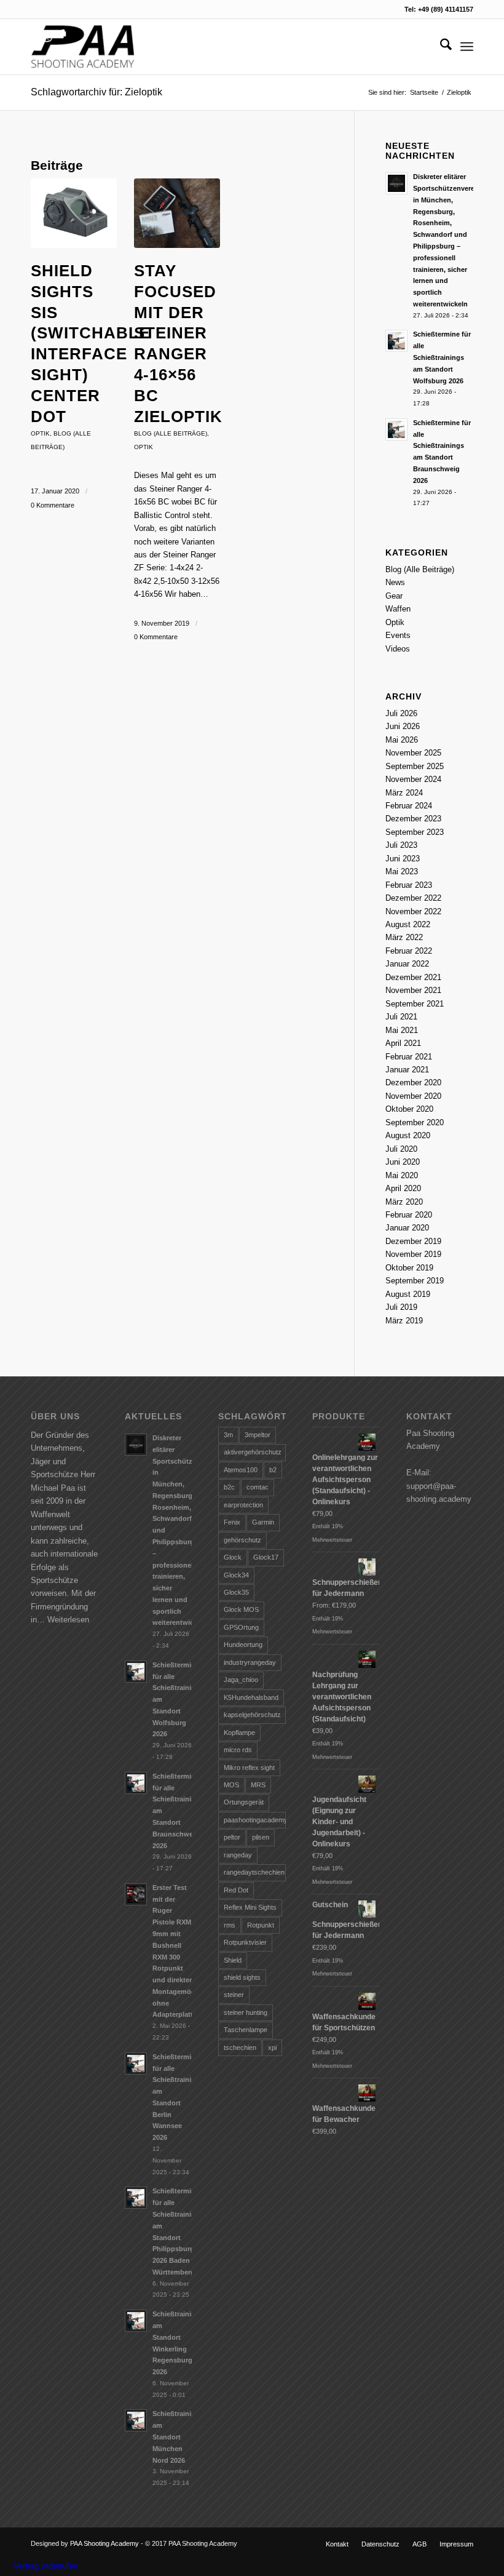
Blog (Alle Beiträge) (171, 433)
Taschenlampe (246, 2030)
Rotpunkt (261, 1925)
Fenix (232, 1522)
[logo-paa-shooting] (83, 47)
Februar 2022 (409, 951)
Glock (233, 1557)
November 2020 (413, 1096)
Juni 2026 (403, 726)
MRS (258, 1785)
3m (228, 1435)
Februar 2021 (409, 1057)
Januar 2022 (407, 964)
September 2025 (415, 766)
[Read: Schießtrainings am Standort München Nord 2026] (136, 2420)
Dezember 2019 (413, 1241)
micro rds (238, 1750)
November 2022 (413, 911)
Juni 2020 (403, 1162)
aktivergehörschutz (253, 1452)
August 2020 (408, 1135)
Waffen (398, 609)
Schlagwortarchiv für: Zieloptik (96, 92)
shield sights (242, 1977)
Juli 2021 (401, 1017)
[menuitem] (440, 47)
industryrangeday (250, 1662)
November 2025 (413, 753)
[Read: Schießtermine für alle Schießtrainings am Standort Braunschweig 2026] (396, 429)
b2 (273, 1470)
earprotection (243, 1505)
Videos (398, 649)
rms (230, 1925)
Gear (394, 596)
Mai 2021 (402, 1030)
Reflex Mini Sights (250, 1907)
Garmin (263, 1522)
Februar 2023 (409, 885)
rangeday (238, 1855)
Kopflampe (239, 1733)
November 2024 (413, 779)
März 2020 (404, 1202)
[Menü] (467, 47)
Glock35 (236, 1592)
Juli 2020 (401, 1149)
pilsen (261, 1837)
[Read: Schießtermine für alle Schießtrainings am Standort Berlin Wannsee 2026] (136, 2064)
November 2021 (413, 990)
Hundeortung (243, 1645)
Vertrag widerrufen (45, 2566)
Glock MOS (241, 1609)
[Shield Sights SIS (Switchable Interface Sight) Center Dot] (74, 213)
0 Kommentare (53, 505)
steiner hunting (246, 2012)
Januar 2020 (407, 1228)
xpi (272, 2048)
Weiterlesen (68, 1620)
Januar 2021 (407, 1070)
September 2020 (415, 1123)
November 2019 (413, 1254)
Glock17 (266, 1557)
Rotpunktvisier (245, 1942)
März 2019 (404, 1321)
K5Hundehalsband (251, 1697)
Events (398, 635)
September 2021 (415, 1004)
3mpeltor (258, 1435)
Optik (40, 433)
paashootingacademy (254, 1820)
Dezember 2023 (413, 819)
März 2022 (404, 937)
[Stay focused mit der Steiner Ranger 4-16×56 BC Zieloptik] (177, 213)
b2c (229, 1487)
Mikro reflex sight (249, 1768)
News (395, 582)
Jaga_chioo (241, 1680)
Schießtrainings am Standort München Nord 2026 (178, 2437)
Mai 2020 (402, 1175)
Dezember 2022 (413, 898)
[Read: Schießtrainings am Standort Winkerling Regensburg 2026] (136, 2321)
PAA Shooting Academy (104, 2543)
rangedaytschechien (254, 1872)
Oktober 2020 (409, 1109)
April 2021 (403, 1043)
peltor (232, 1837)
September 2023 (415, 832)
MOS (231, 1785)
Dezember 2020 (413, 1083)
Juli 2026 (401, 713)
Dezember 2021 (413, 977)
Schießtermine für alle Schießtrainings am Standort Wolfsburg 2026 (442, 357)
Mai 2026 (402, 740)
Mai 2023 (402, 871)
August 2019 (408, 1294)
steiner (234, 1995)
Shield (233, 1960)
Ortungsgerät (244, 1802)
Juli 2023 (401, 845)
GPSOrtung (241, 1627)
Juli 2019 (401, 1307)
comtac (258, 1487)
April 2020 (403, 1188)
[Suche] (440, 47)
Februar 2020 (409, 1215)
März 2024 (404, 793)
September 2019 (415, 1281)
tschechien (240, 2048)
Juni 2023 (403, 859)
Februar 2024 (409, 806)
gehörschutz (242, 1540)
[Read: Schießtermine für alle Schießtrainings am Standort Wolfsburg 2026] (396, 341)
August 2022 (408, 924)
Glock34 (236, 1575)
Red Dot (236, 1890)
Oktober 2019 (409, 1268)
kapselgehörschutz (252, 1715)
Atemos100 (241, 1470)
